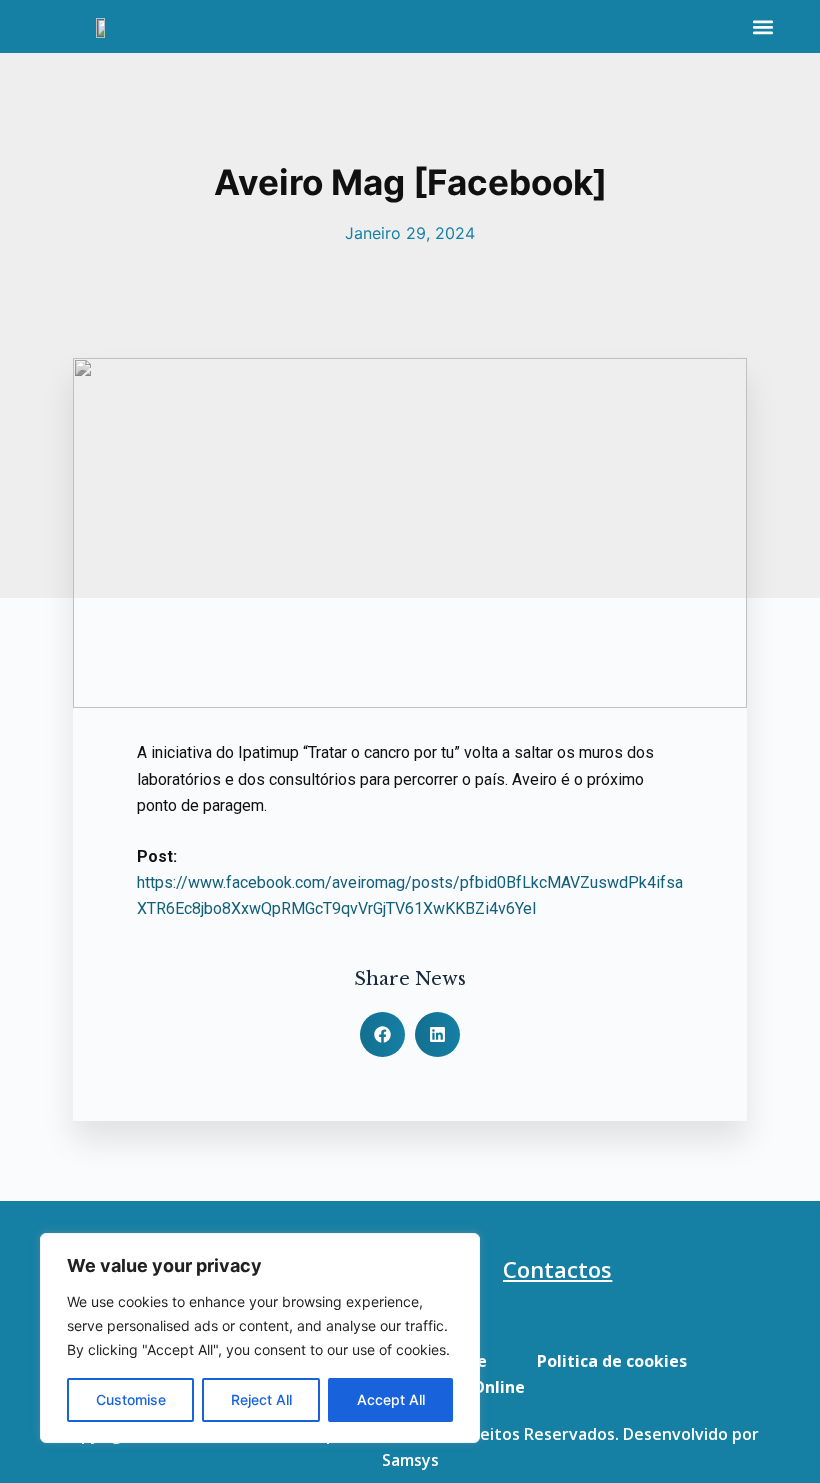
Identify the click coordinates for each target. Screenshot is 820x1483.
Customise (131, 1399)
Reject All (261, 1399)
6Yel (521, 908)
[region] (260, 1338)
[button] (762, 26)
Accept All (391, 1399)
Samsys (410, 1460)
